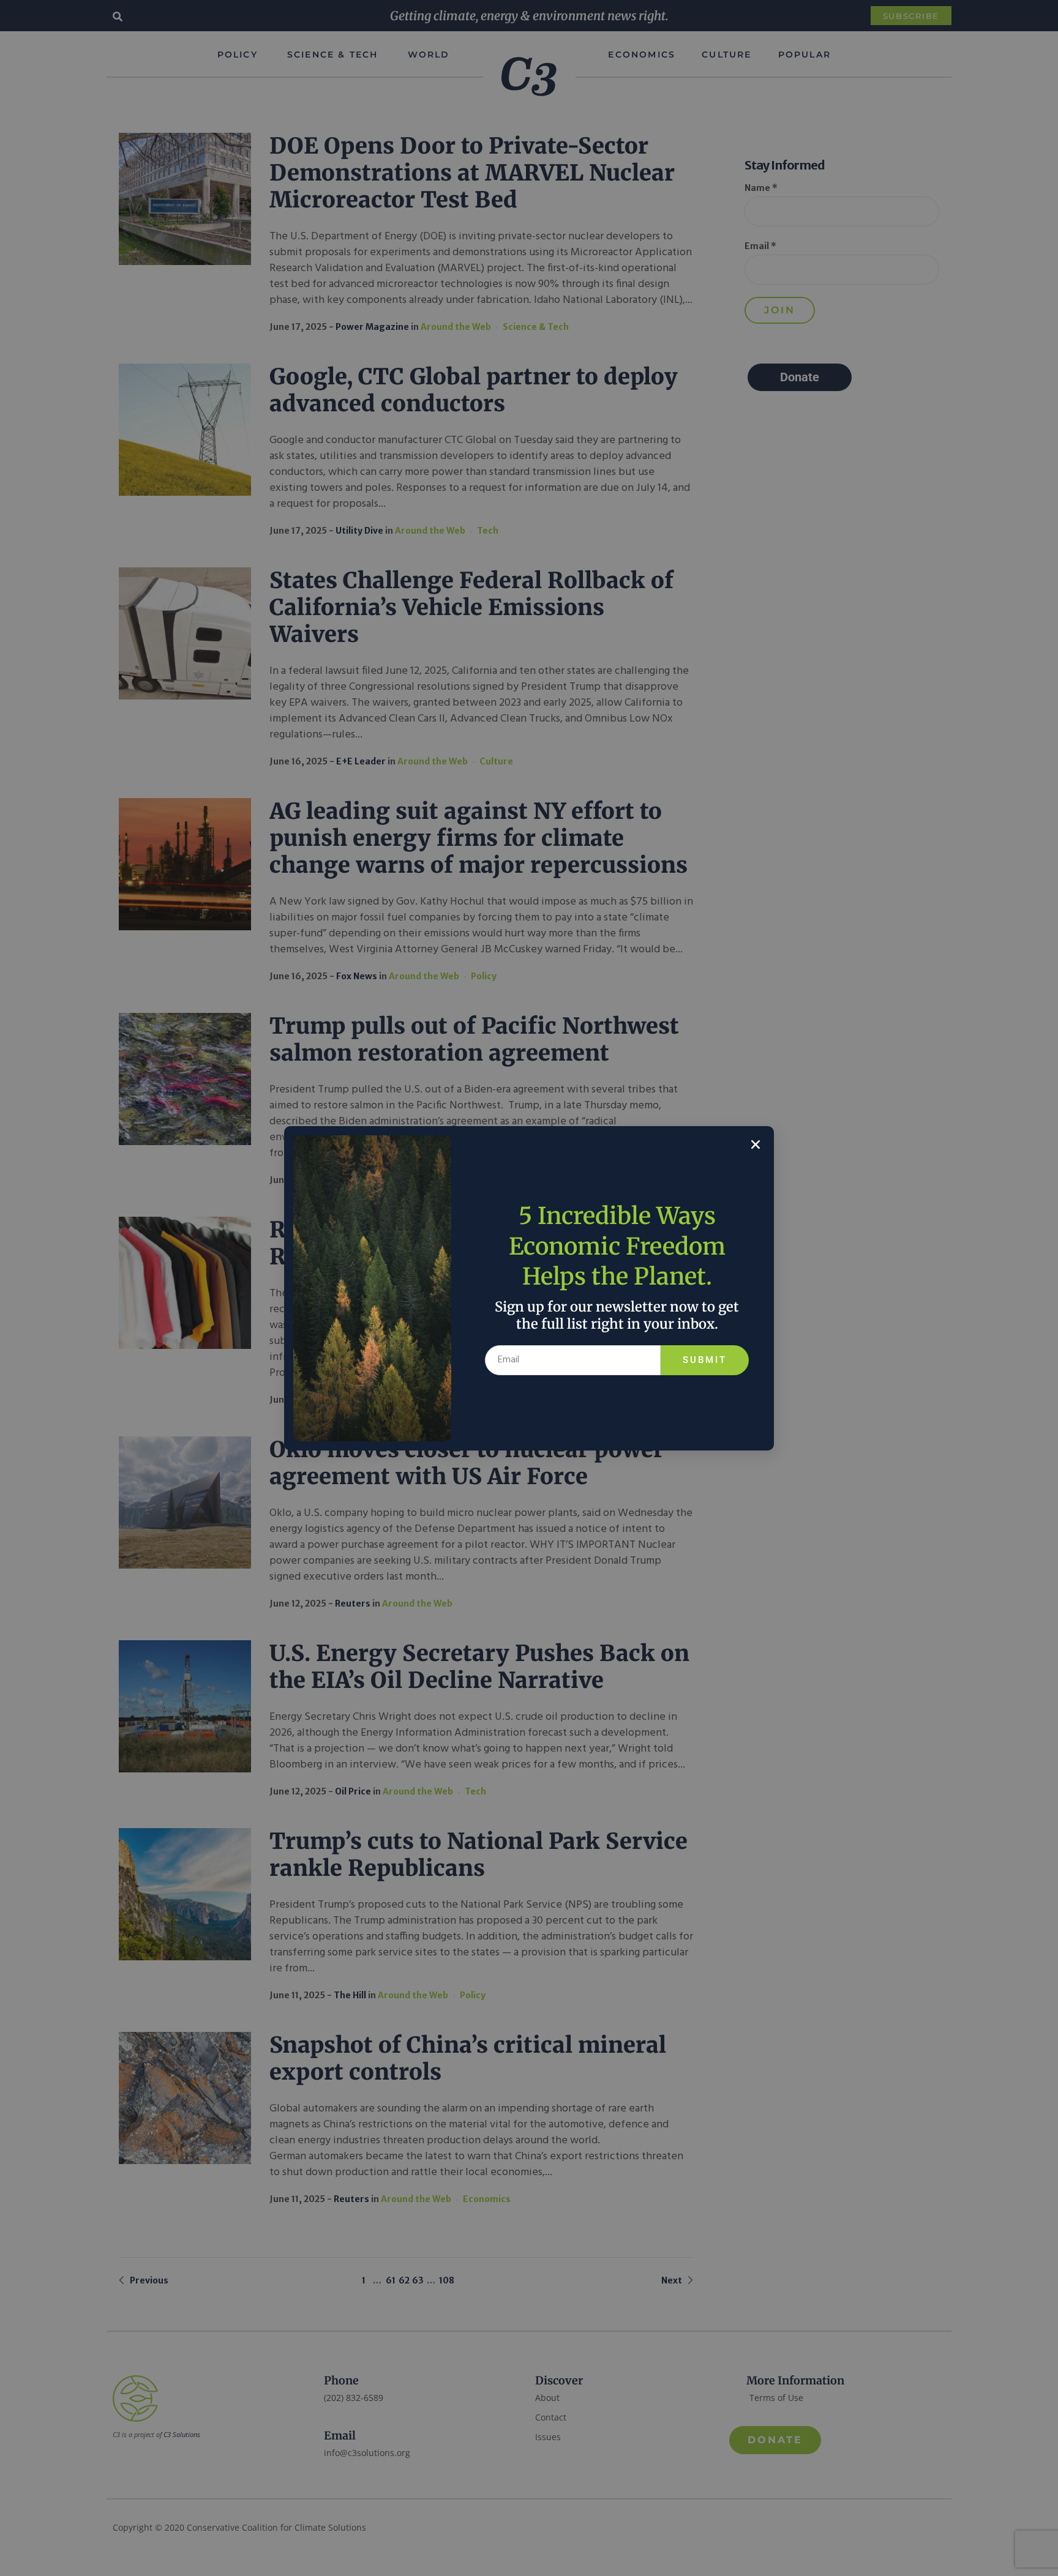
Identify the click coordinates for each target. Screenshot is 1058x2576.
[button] (756, 1144)
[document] (529, 1288)
